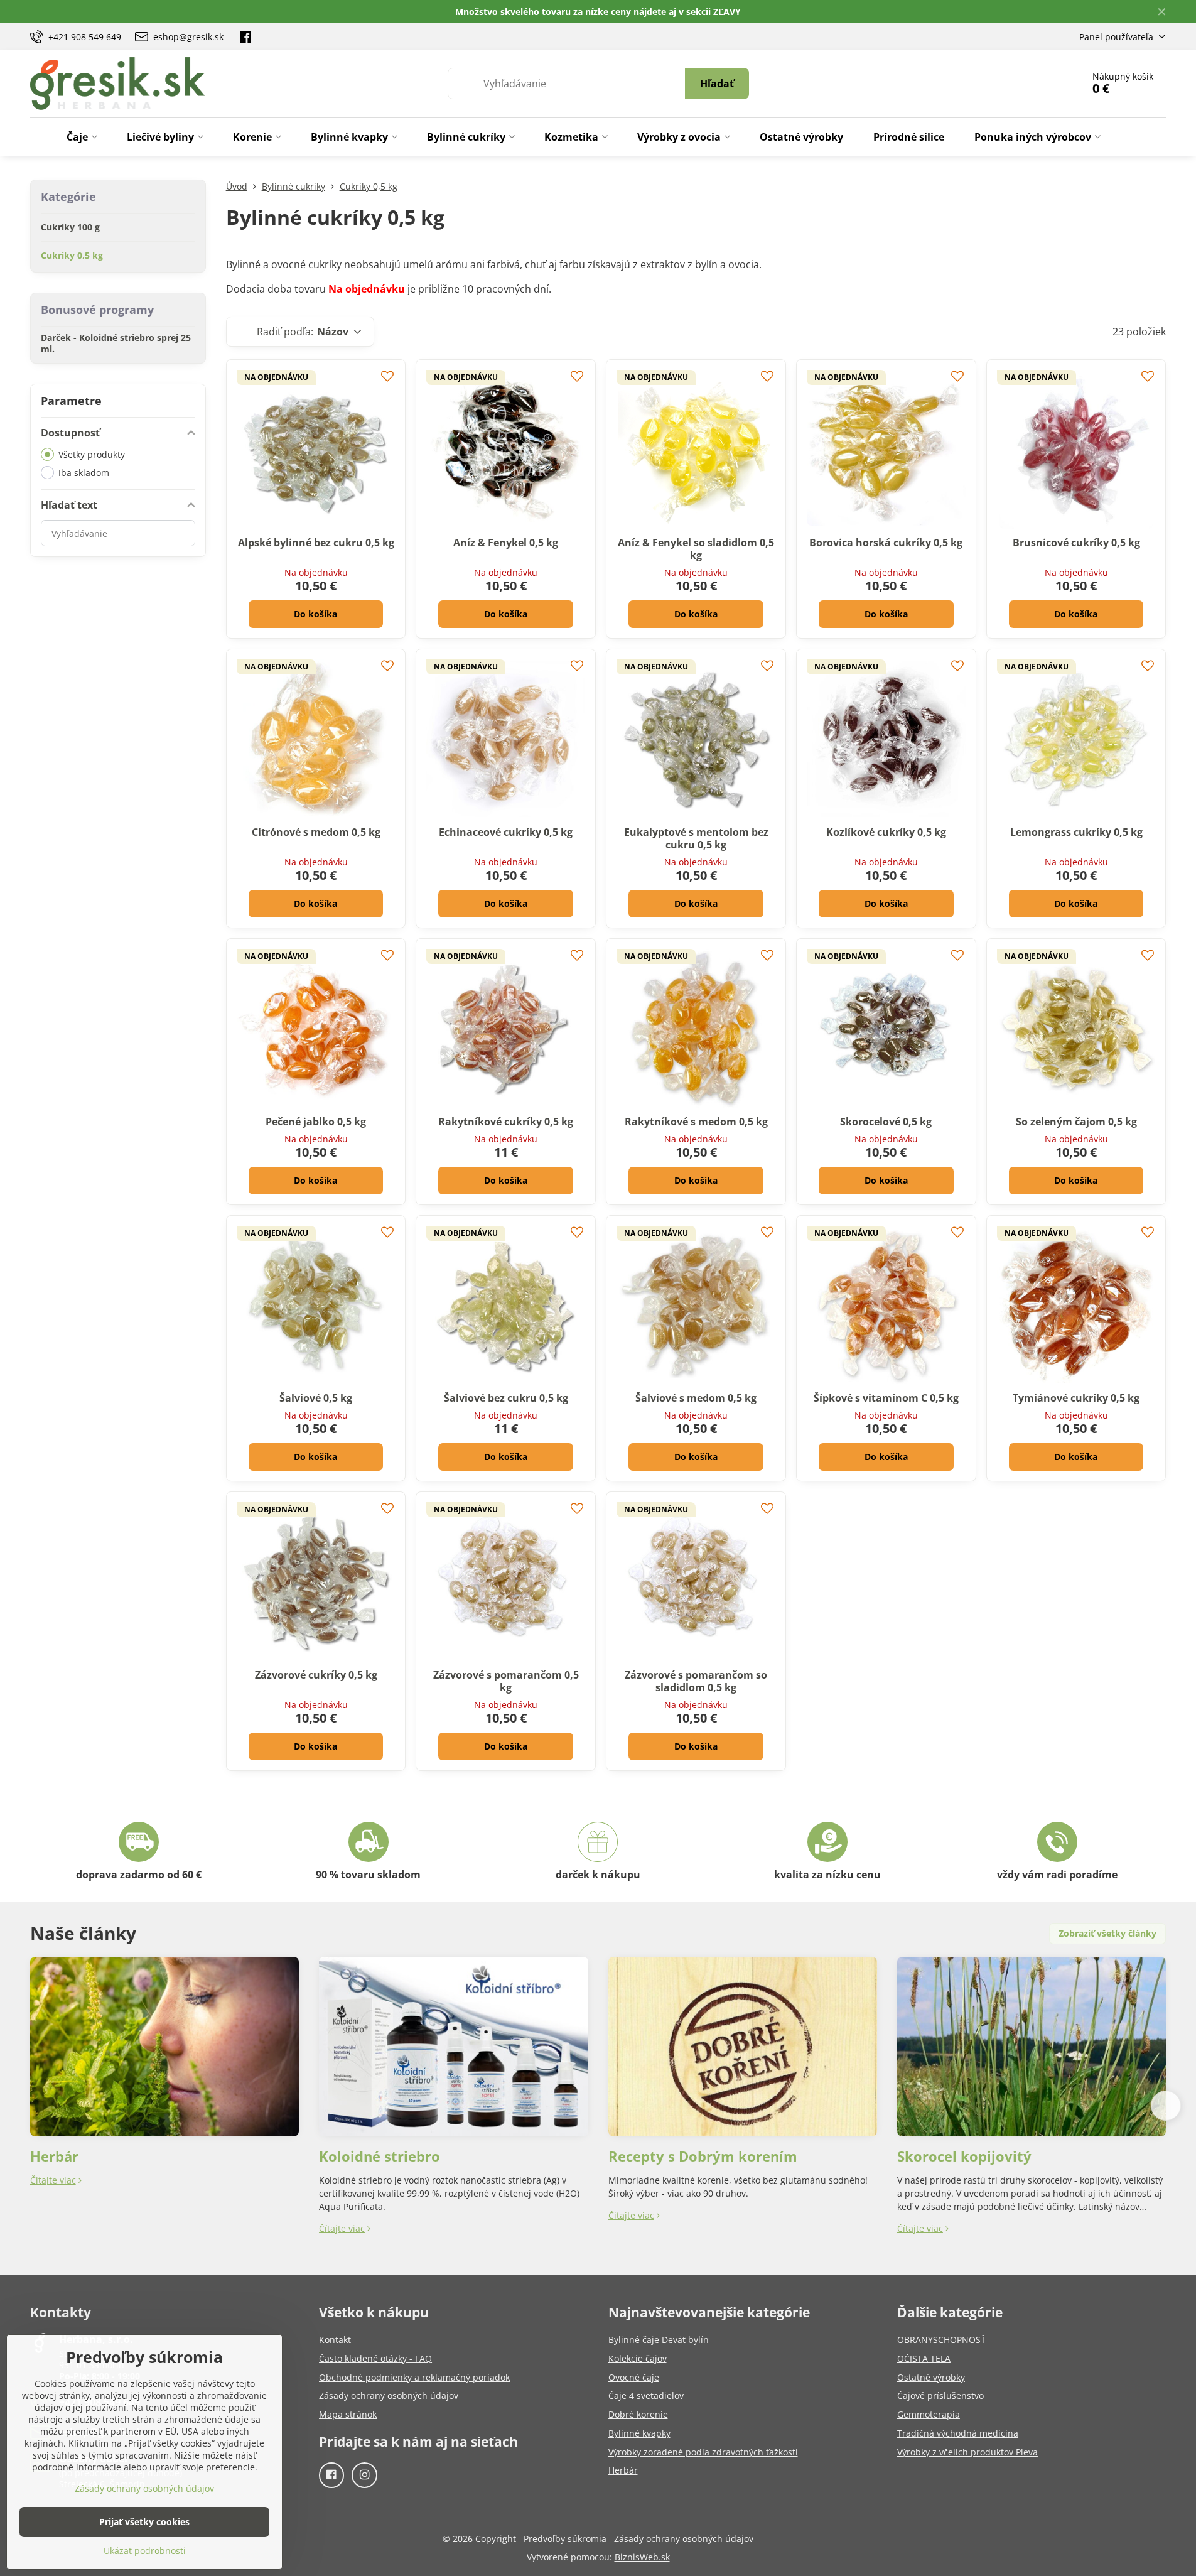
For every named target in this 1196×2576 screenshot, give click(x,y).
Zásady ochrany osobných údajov (684, 2539)
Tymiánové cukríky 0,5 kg (1076, 1398)
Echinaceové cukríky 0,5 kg (506, 832)
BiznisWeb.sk (642, 2557)
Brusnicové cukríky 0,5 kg (1076, 543)
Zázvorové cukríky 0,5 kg (316, 1675)
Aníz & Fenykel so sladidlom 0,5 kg (696, 549)
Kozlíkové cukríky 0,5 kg (886, 832)
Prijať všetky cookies (144, 2522)
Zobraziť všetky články (1107, 1933)
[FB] (245, 36)
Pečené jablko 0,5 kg (316, 1122)
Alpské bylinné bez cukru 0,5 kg (316, 543)
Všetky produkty (92, 454)
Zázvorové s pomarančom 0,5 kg (506, 1681)
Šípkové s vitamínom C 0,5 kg (886, 1398)
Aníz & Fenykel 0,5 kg (506, 543)
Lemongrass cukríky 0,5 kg (1076, 832)
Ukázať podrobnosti (145, 2551)
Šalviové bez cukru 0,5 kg (506, 1398)
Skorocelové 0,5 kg (886, 1122)
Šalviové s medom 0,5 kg (696, 1398)
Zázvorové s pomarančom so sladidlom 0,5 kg (696, 1681)
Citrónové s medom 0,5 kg (316, 832)
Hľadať (717, 84)
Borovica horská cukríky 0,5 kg (886, 543)
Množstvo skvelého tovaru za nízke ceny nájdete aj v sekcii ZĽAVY (598, 12)
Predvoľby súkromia (565, 2539)
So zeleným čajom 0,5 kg (1076, 1122)
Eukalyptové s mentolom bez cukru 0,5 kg (696, 838)
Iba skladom (84, 473)
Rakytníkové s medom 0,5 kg (696, 1122)
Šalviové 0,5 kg (316, 1398)
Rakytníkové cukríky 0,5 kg (506, 1122)
